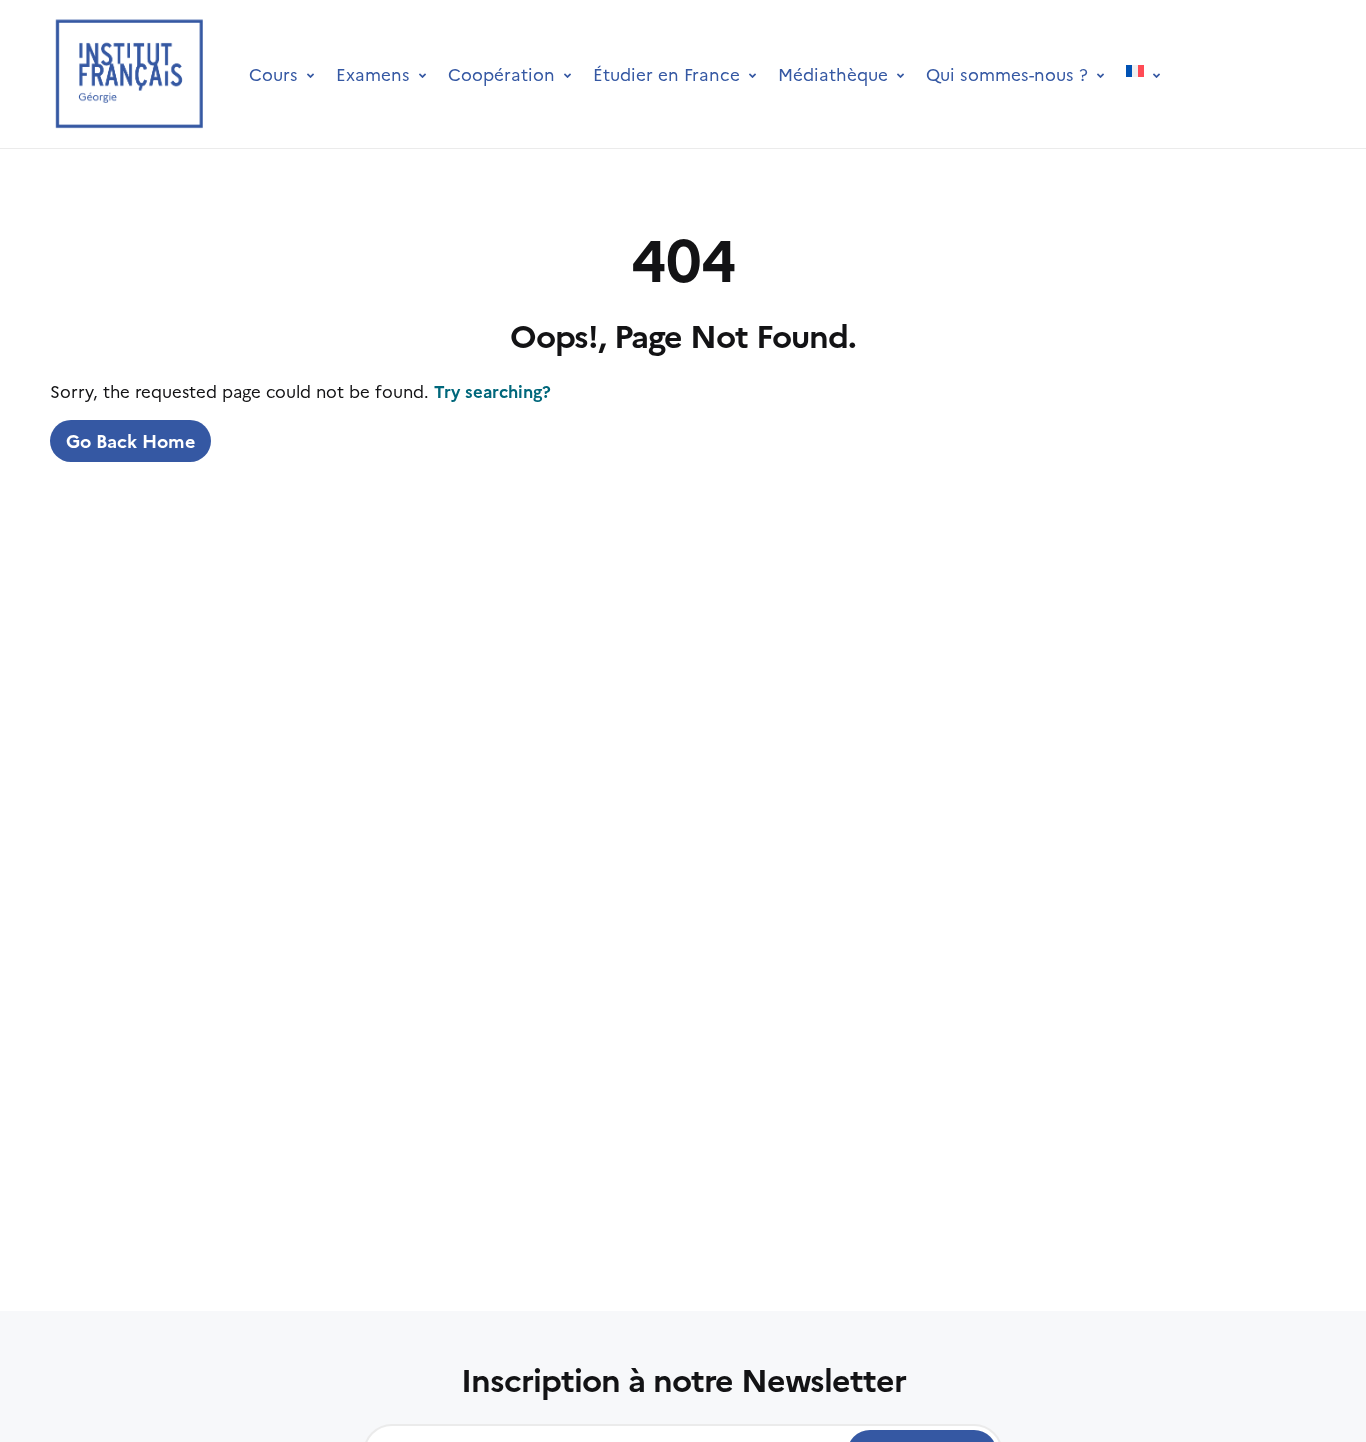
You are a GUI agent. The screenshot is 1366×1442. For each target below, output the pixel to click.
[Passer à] (1143, 73)
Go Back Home (130, 440)
